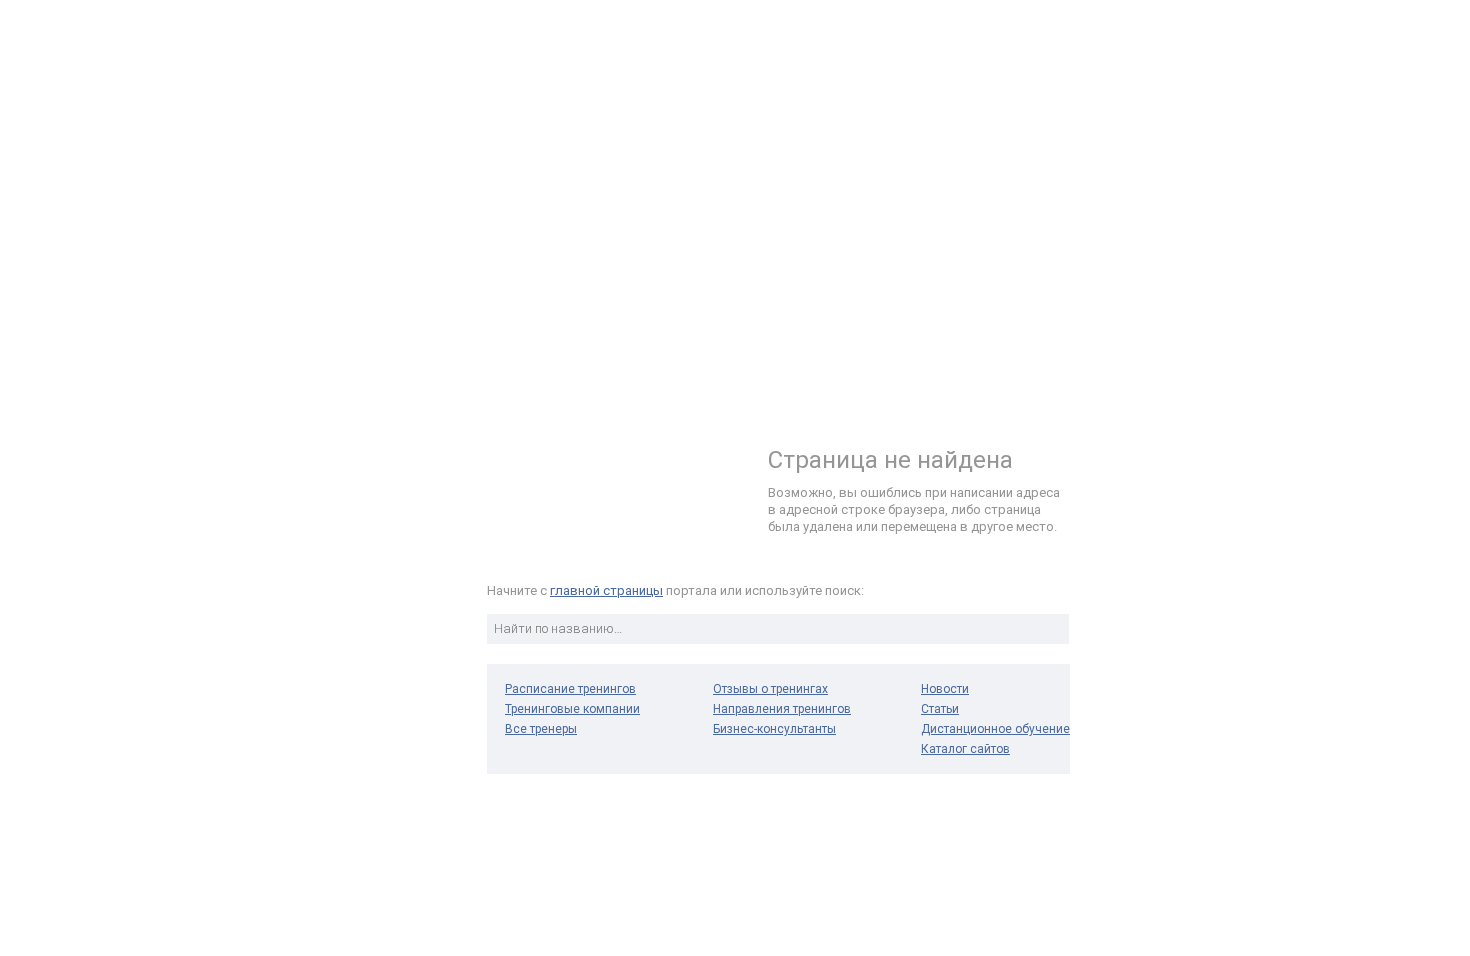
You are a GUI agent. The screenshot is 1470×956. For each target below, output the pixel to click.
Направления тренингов (782, 709)
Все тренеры (541, 729)
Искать (1051, 629)
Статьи (940, 709)
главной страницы (606, 590)
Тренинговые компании (572, 709)
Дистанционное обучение (995, 729)
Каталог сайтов (965, 749)
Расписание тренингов (570, 689)
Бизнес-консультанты (774, 729)
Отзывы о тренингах (770, 689)
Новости (945, 689)
